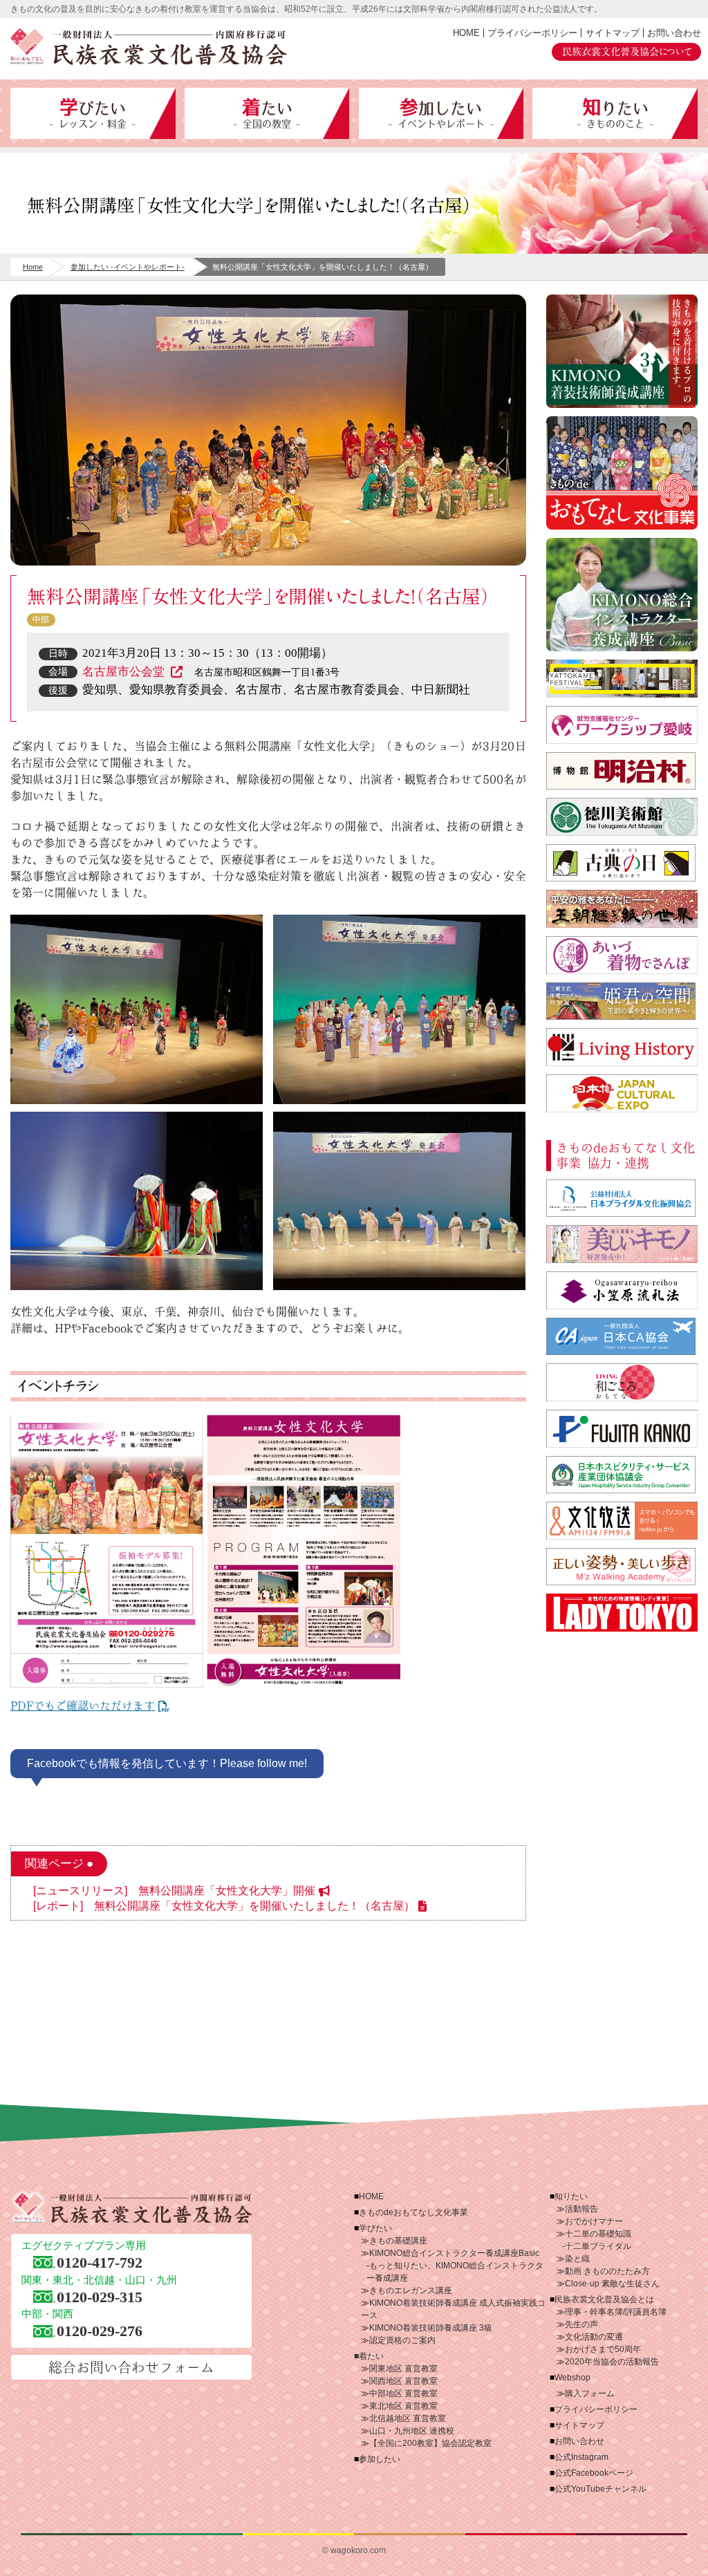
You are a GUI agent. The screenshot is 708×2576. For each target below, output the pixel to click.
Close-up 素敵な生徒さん (612, 2284)
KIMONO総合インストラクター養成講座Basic (454, 2253)
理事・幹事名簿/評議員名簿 (616, 2312)
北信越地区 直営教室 (408, 2418)
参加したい (441, 113)
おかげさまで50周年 (603, 2349)
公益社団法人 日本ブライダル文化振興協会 (622, 1198)
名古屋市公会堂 (125, 672)
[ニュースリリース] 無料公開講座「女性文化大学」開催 (174, 1891)
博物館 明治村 (622, 771)
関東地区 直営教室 (403, 2369)
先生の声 (581, 2324)
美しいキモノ (622, 1244)
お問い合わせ (674, 33)
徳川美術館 (622, 817)
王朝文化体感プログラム (622, 1001)
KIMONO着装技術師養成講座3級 (622, 351)
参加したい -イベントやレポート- (128, 267)
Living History (622, 1047)
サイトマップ (613, 33)
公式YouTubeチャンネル (600, 2489)
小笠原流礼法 (622, 1290)
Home (33, 267)
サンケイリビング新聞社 (622, 1382)
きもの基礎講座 (398, 2241)
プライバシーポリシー (532, 33)
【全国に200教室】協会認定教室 (430, 2443)
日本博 (622, 1093)
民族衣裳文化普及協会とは (604, 2299)
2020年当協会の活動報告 (612, 2362)
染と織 (577, 2259)
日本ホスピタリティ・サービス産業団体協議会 (622, 1475)
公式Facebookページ (594, 2473)
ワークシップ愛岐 (622, 725)
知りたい (615, 113)
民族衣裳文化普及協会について (627, 52)
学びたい (93, 113)
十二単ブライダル (598, 2246)
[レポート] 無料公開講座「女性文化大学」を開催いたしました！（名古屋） (224, 1906)
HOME (466, 33)
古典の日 (622, 863)
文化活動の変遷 (594, 2337)
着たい (267, 113)
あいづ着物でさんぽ (622, 955)
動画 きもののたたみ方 (607, 2271)
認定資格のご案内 (402, 2340)
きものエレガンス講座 (411, 2290)
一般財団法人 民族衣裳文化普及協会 (149, 47)
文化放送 (622, 1521)
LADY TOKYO (622, 1613)
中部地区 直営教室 (403, 2393)
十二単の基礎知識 (598, 2234)
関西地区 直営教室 (403, 2381)
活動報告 (581, 2209)
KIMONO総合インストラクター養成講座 (622, 595)
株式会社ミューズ (622, 1567)
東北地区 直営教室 (403, 2406)
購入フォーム (590, 2393)
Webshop (572, 2378)
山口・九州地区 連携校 (412, 2431)
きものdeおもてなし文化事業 (622, 473)
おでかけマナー (594, 2221)
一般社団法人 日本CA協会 (622, 1337)
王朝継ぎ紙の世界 (622, 909)
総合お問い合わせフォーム (131, 2367)
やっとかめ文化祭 (622, 679)
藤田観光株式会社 (622, 1429)
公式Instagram (581, 2457)
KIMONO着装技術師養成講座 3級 (431, 2328)
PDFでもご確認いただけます (83, 1706)
